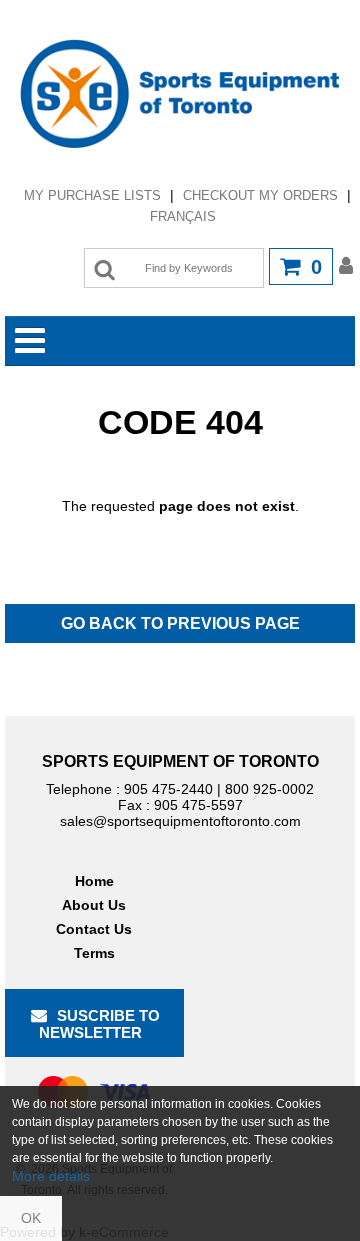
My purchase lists (92, 195)
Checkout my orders (260, 195)
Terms (94, 953)
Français (183, 216)
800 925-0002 (269, 789)
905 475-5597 (198, 805)
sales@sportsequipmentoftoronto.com (180, 821)
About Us (94, 905)
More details (51, 1176)
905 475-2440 (168, 789)
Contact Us (94, 929)
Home (94, 881)
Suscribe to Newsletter (100, 1024)
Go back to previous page (180, 623)
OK (31, 1218)
